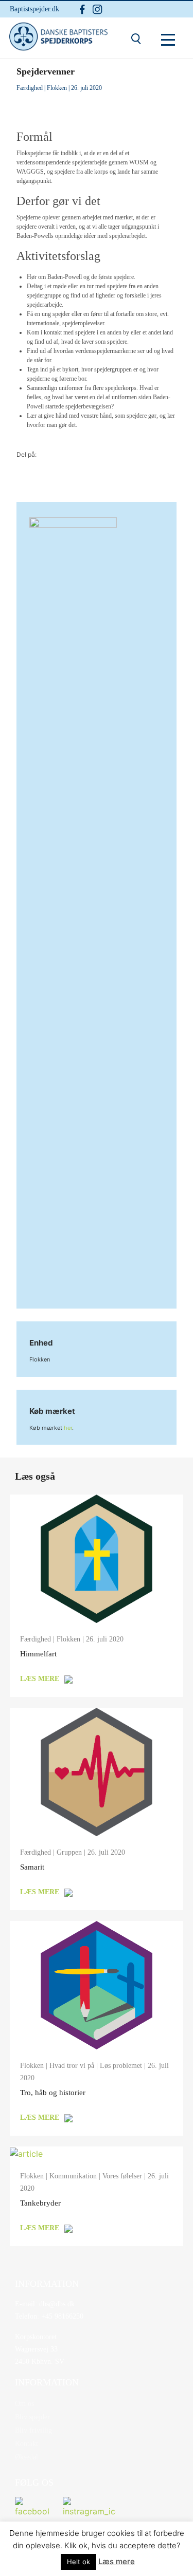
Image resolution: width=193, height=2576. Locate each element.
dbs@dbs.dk (56, 2304)
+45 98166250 (61, 2316)
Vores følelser (122, 2176)
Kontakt (27, 2444)
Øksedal (27, 2457)
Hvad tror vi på (72, 2066)
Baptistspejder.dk (34, 9)
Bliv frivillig (33, 2430)
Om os (24, 2404)
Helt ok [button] (78, 2562)
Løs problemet (121, 2066)
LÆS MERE (40, 1679)
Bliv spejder (32, 2417)
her (68, 1428)
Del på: (27, 454)
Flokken (57, 88)
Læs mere (117, 2561)
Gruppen (69, 1852)
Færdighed (30, 88)
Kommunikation (73, 2176)
